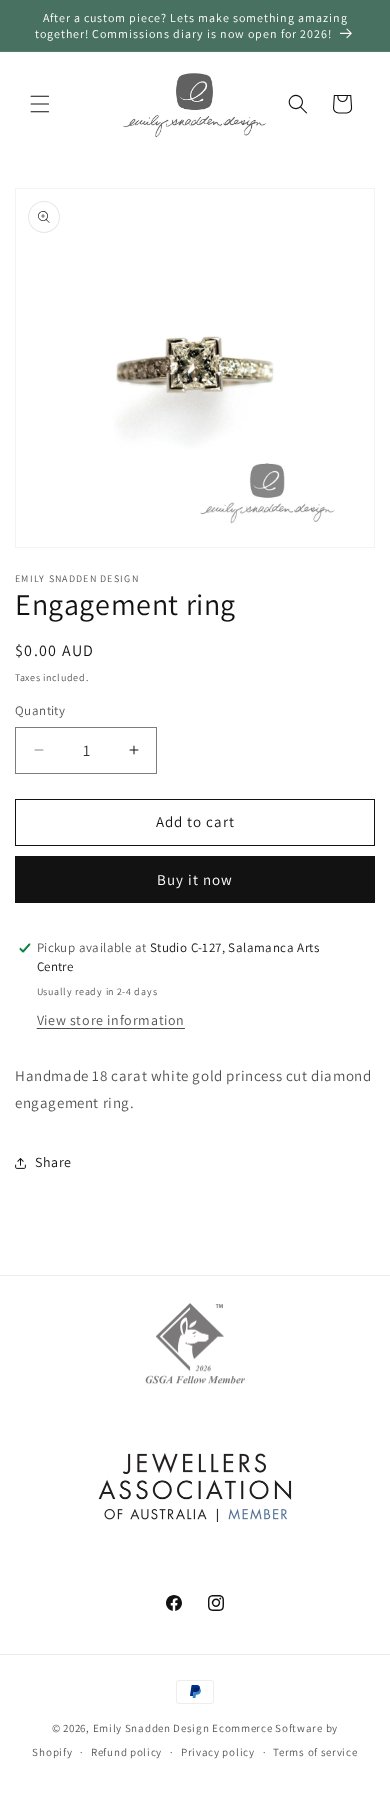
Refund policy (126, 1752)
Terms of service (315, 1752)
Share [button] (53, 1162)
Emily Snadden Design (151, 1728)
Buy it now (195, 879)
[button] (40, 104)
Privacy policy (218, 1752)
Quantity (40, 710)
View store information (111, 1020)
